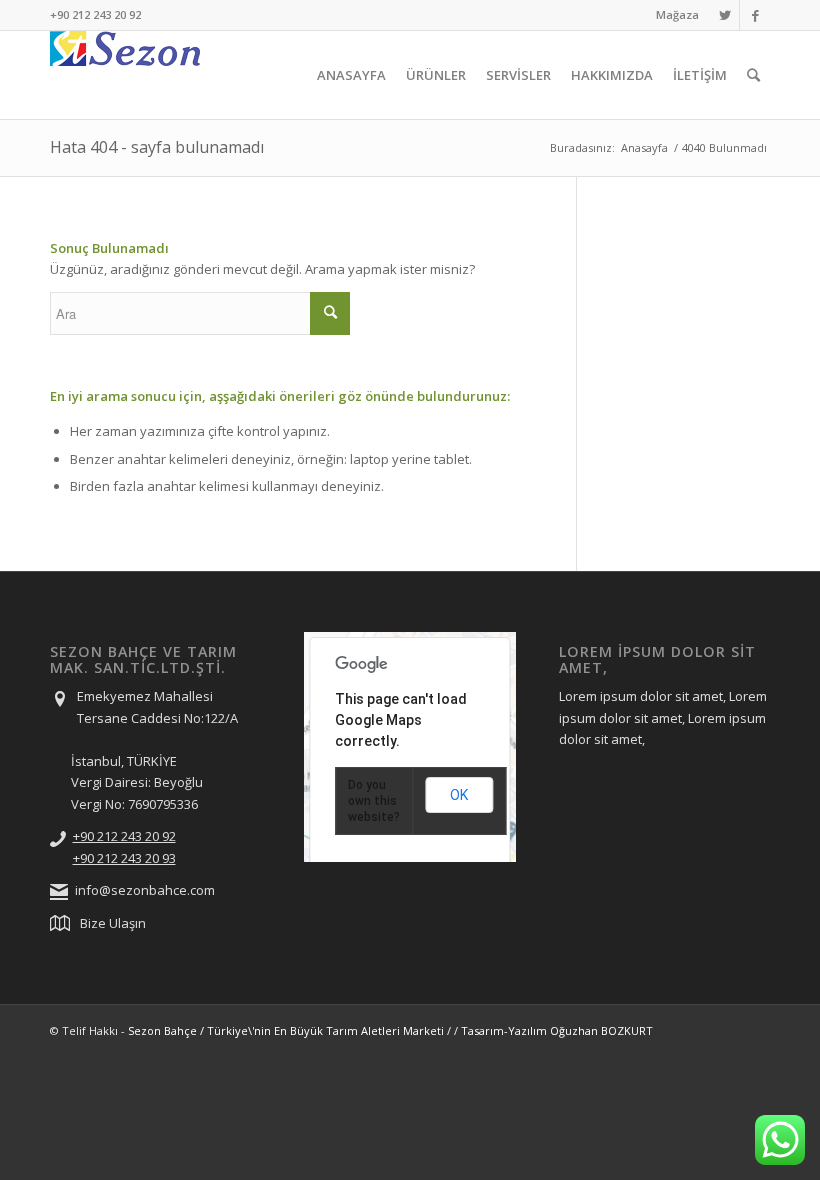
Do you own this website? (374, 801)
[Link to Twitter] (724, 15)
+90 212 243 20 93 (124, 858)
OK (459, 795)
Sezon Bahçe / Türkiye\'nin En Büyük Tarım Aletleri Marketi (286, 1030)
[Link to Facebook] (755, 15)
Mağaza (677, 14)
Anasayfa (644, 147)
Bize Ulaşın (113, 923)
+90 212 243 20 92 (124, 836)
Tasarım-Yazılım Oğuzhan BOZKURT (557, 1030)
